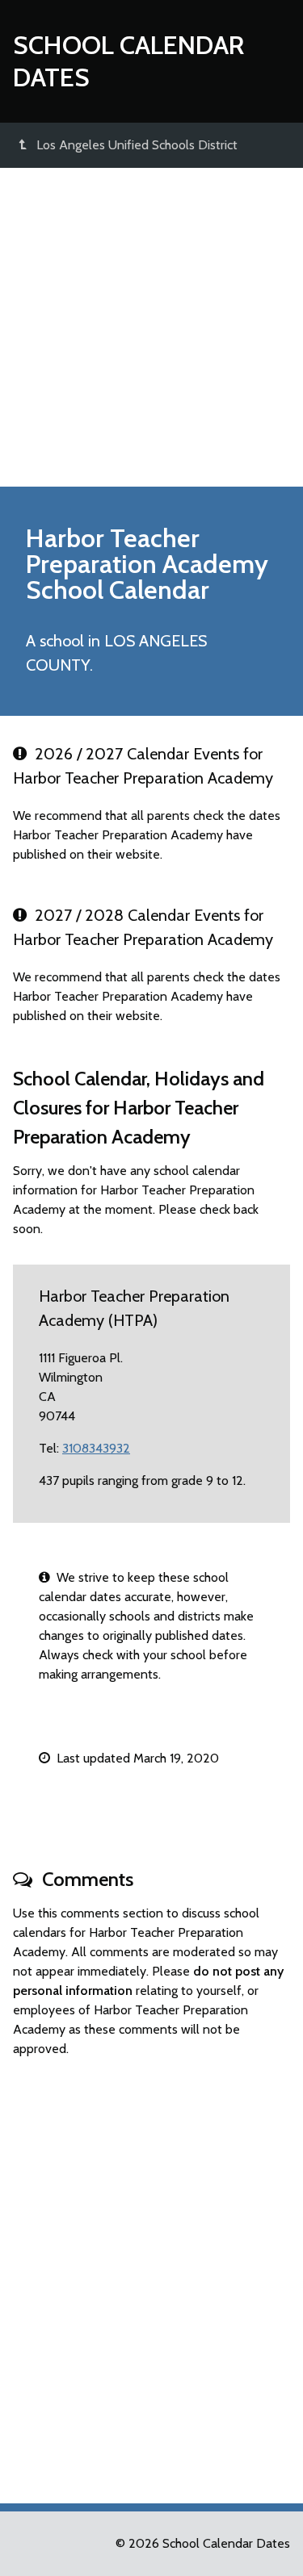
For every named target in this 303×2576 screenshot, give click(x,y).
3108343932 (96, 1448)
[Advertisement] (151, 327)
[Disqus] (151, 2273)
